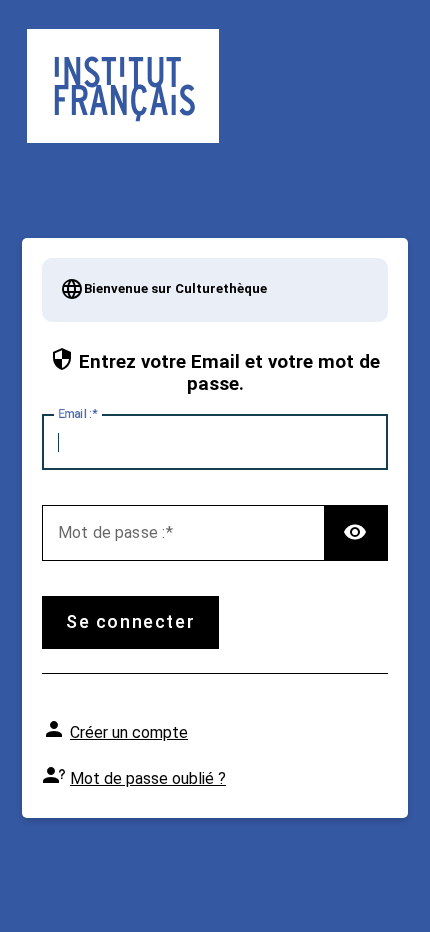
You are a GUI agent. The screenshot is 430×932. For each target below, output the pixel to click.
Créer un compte (129, 732)
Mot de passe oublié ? (148, 778)
